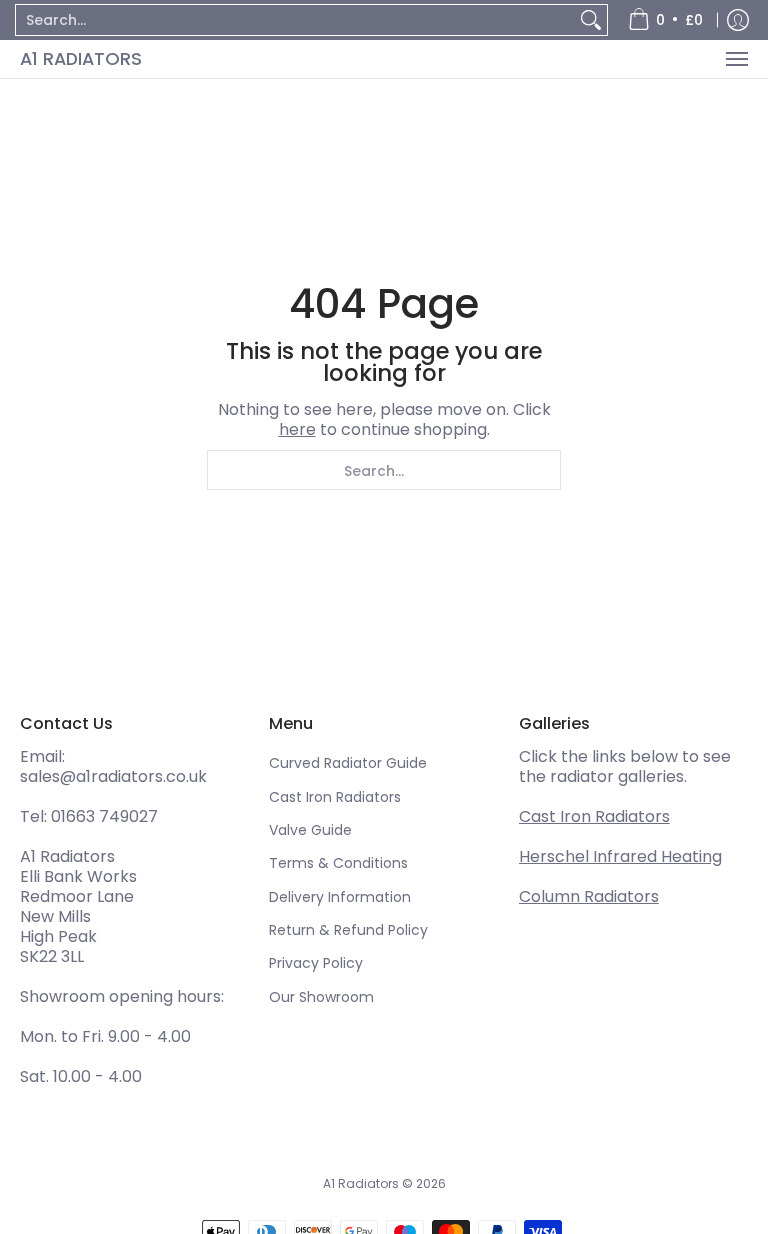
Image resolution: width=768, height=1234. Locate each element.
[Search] (591, 20)
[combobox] (295, 20)
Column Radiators (589, 896)
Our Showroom (321, 997)
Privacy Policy (316, 963)
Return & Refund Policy (348, 930)
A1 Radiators (81, 58)
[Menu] (736, 59)
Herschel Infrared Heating (620, 856)
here (297, 429)
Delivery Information (340, 897)
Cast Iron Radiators (335, 797)
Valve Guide (310, 830)
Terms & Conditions (338, 863)
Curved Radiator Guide (348, 763)
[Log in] (738, 20)
